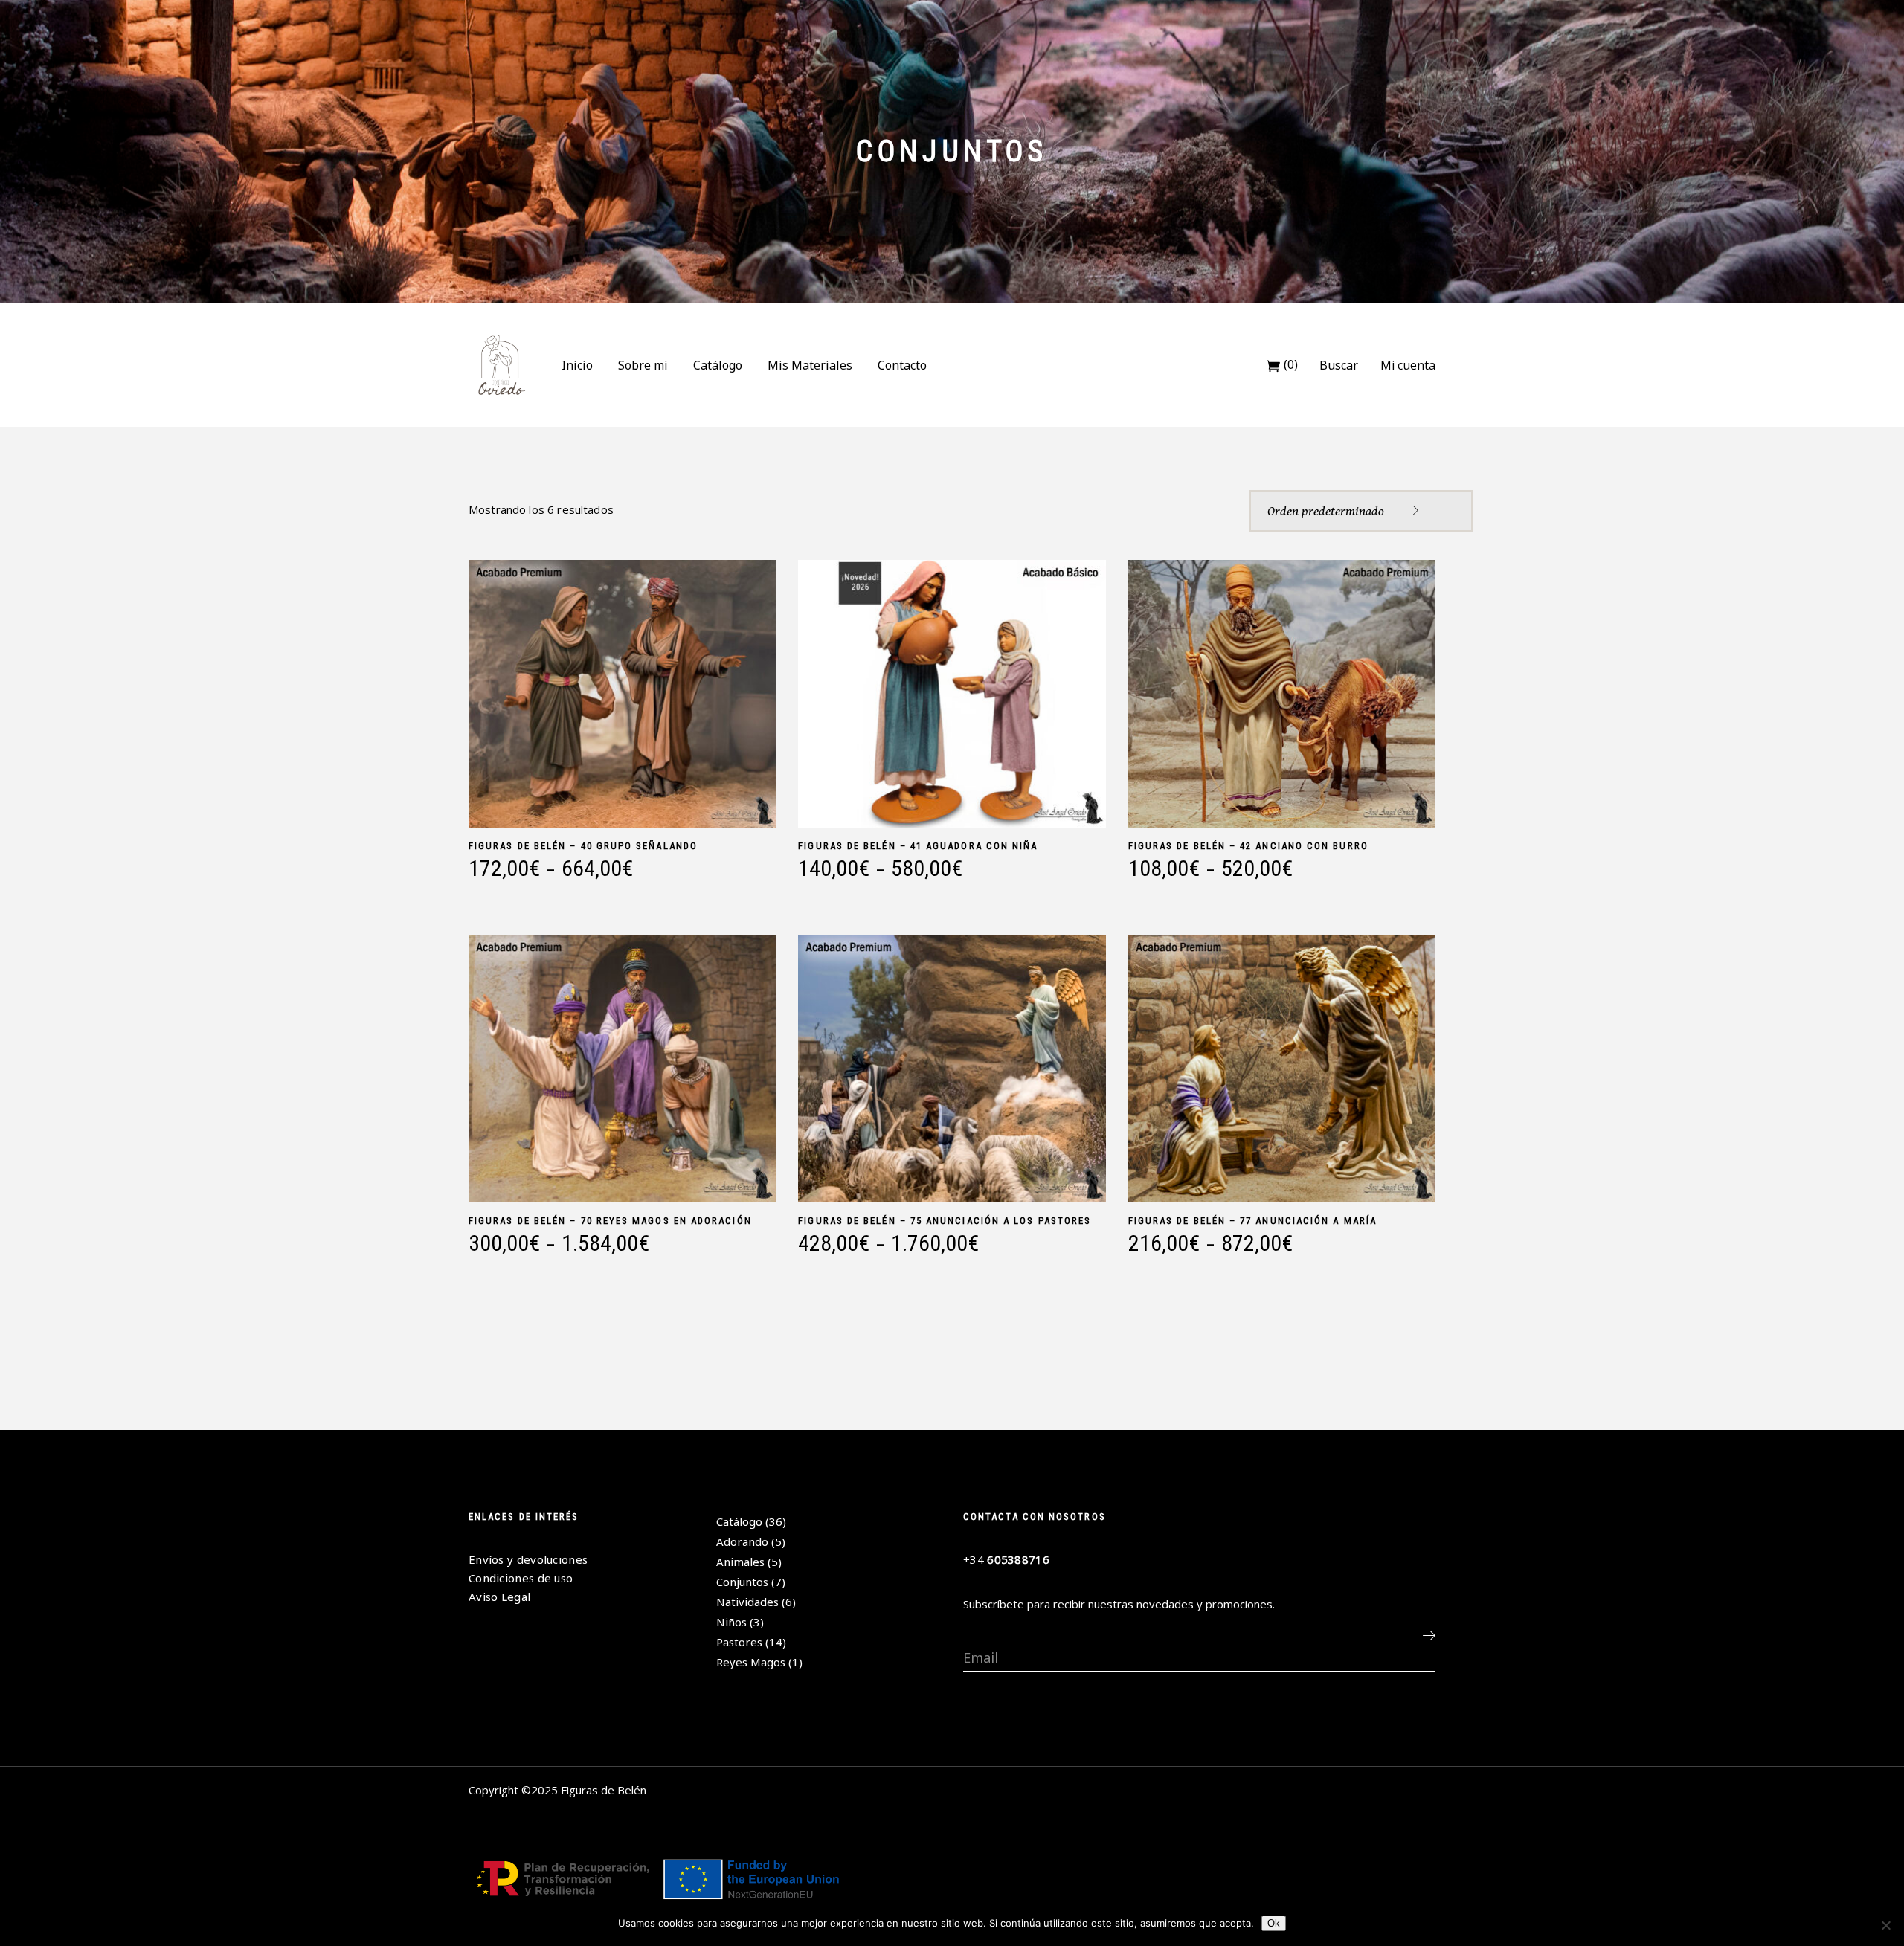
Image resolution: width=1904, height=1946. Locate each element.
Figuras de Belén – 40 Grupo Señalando (583, 846)
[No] (1885, 1925)
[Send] (1429, 1635)
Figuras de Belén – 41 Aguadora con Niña (918, 846)
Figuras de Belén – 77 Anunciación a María (1252, 1221)
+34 (1006, 1559)
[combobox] (1361, 511)
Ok (1274, 1923)
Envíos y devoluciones (528, 1559)
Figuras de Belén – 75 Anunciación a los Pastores (945, 1221)
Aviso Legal (499, 1597)
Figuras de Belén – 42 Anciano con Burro (1248, 846)
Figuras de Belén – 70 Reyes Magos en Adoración (610, 1221)
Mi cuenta (1408, 365)
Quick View (475, 890)
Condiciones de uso (521, 1578)
